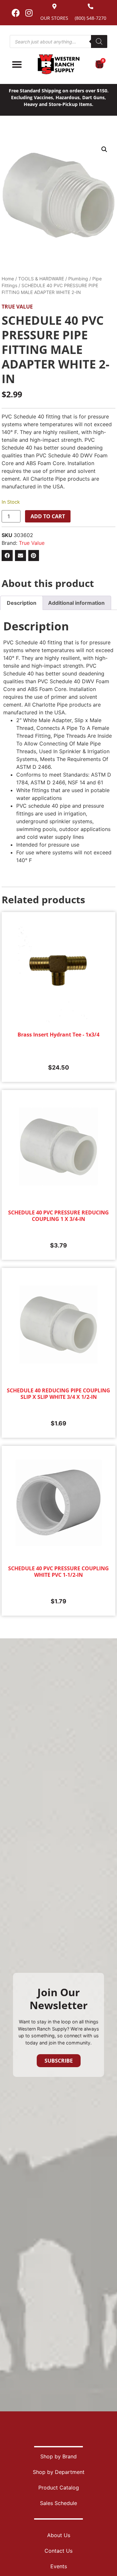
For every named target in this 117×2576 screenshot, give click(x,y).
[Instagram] (29, 13)
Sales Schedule (58, 2503)
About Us (59, 2535)
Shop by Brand (58, 2456)
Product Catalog (59, 2488)
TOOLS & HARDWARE (41, 279)
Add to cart (48, 516)
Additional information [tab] (76, 603)
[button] (104, 149)
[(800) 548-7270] (91, 6)
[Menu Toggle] (17, 64)
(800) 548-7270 (91, 18)
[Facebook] (16, 13)
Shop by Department (59, 2472)
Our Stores (54, 18)
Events (59, 2566)
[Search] (99, 41)
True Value (17, 307)
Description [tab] (22, 603)
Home (8, 279)
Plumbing (78, 279)
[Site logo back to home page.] (58, 64)
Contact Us (58, 2551)
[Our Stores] (54, 6)
